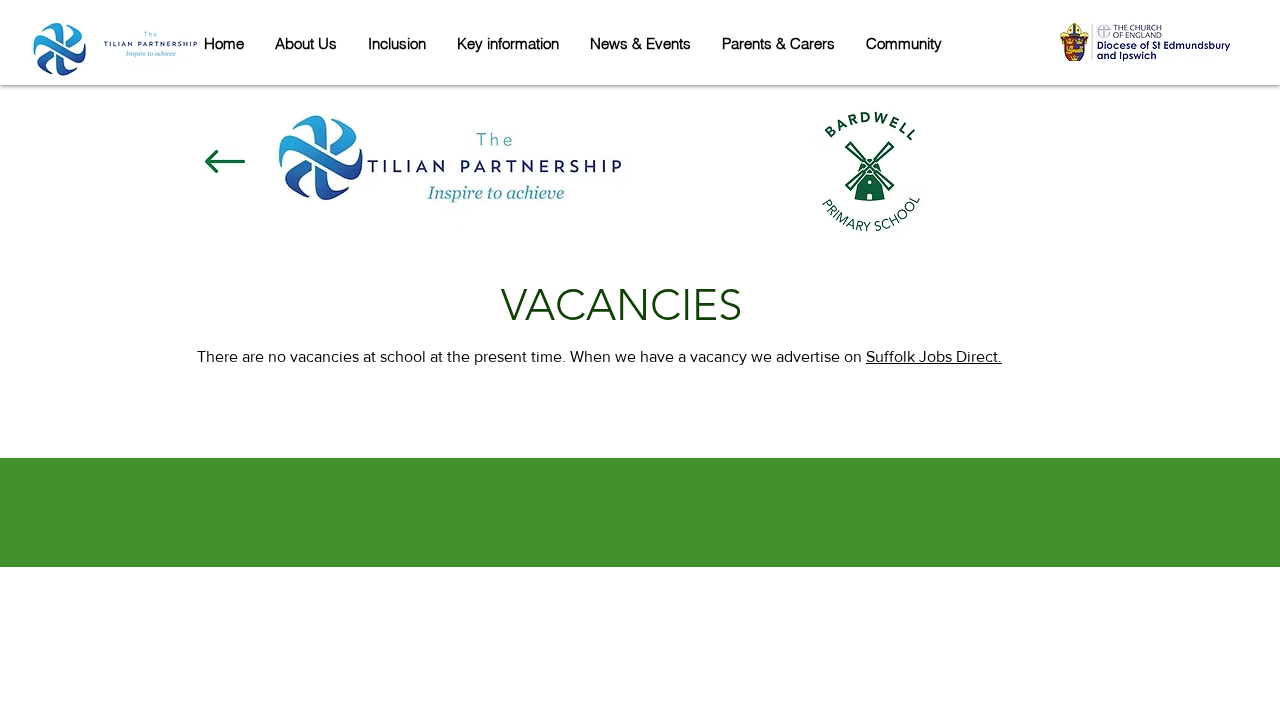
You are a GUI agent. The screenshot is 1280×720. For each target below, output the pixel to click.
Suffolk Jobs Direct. (934, 356)
